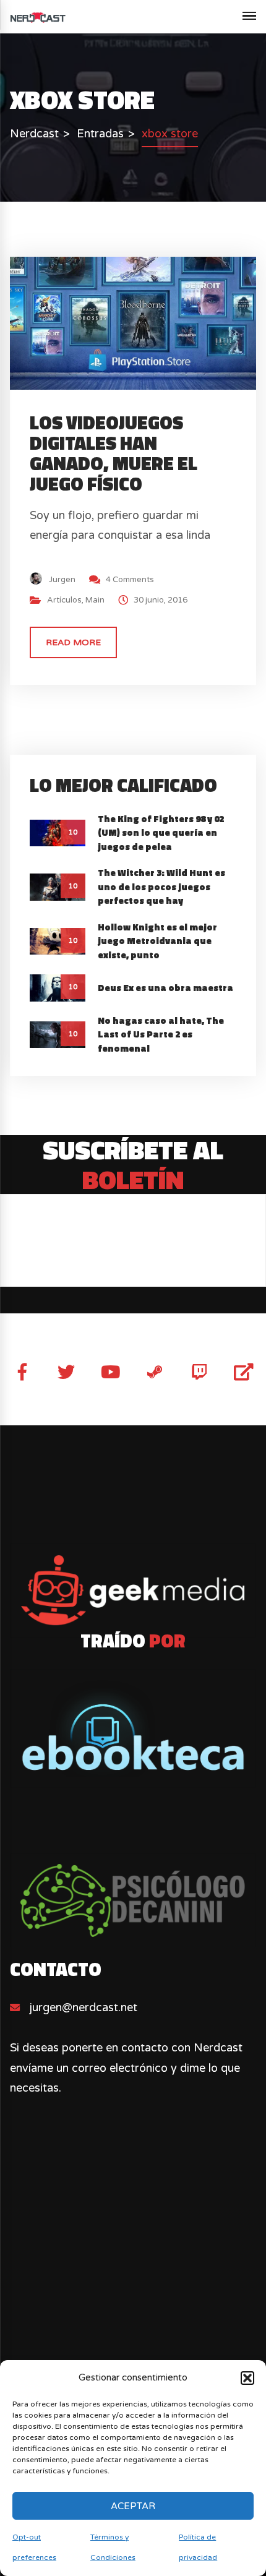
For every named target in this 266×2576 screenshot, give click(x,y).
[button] (247, 2378)
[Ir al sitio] (133, 1729)
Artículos (64, 600)
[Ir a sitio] (133, 1591)
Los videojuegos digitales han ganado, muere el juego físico (114, 453)
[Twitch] (199, 1372)
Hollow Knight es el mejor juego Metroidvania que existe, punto (157, 941)
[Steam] (155, 1372)
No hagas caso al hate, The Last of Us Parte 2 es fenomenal (161, 1034)
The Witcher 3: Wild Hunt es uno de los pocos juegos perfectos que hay (161, 887)
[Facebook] (22, 1372)
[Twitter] (66, 1372)
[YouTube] (110, 1372)
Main (95, 600)
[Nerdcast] (38, 17)
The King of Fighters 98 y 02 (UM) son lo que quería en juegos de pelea (161, 833)
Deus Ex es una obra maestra (165, 988)
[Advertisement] (133, 2301)
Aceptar (133, 2506)
